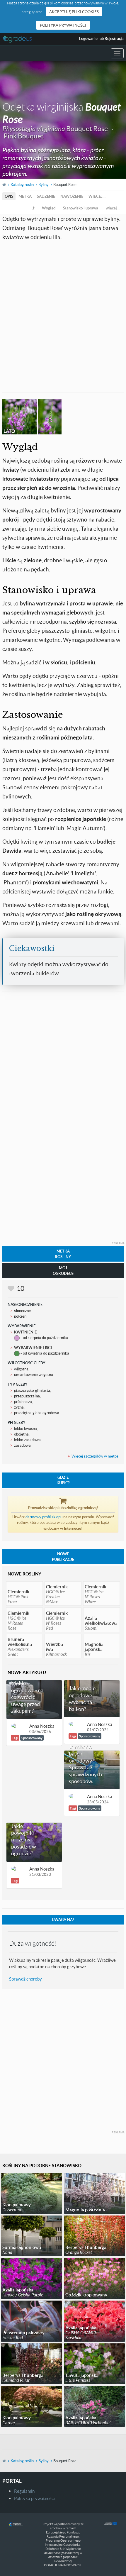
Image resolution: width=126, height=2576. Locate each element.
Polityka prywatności (63, 25)
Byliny (44, 185)
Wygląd (49, 208)
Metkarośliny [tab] (63, 1254)
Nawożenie (72, 196)
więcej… (97, 196)
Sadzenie (46, 196)
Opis (9, 196)
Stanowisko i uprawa (81, 208)
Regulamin (24, 2491)
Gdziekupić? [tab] (63, 1480)
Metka (25, 196)
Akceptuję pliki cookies (74, 12)
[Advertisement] (63, 321)
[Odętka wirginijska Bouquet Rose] (50, 417)
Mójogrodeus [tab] (63, 1271)
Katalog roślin (22, 185)
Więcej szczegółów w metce (95, 1456)
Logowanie (88, 38)
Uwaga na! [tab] (63, 1920)
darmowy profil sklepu (44, 1517)
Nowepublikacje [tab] (63, 1557)
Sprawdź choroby (25, 1979)
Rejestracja (114, 38)
